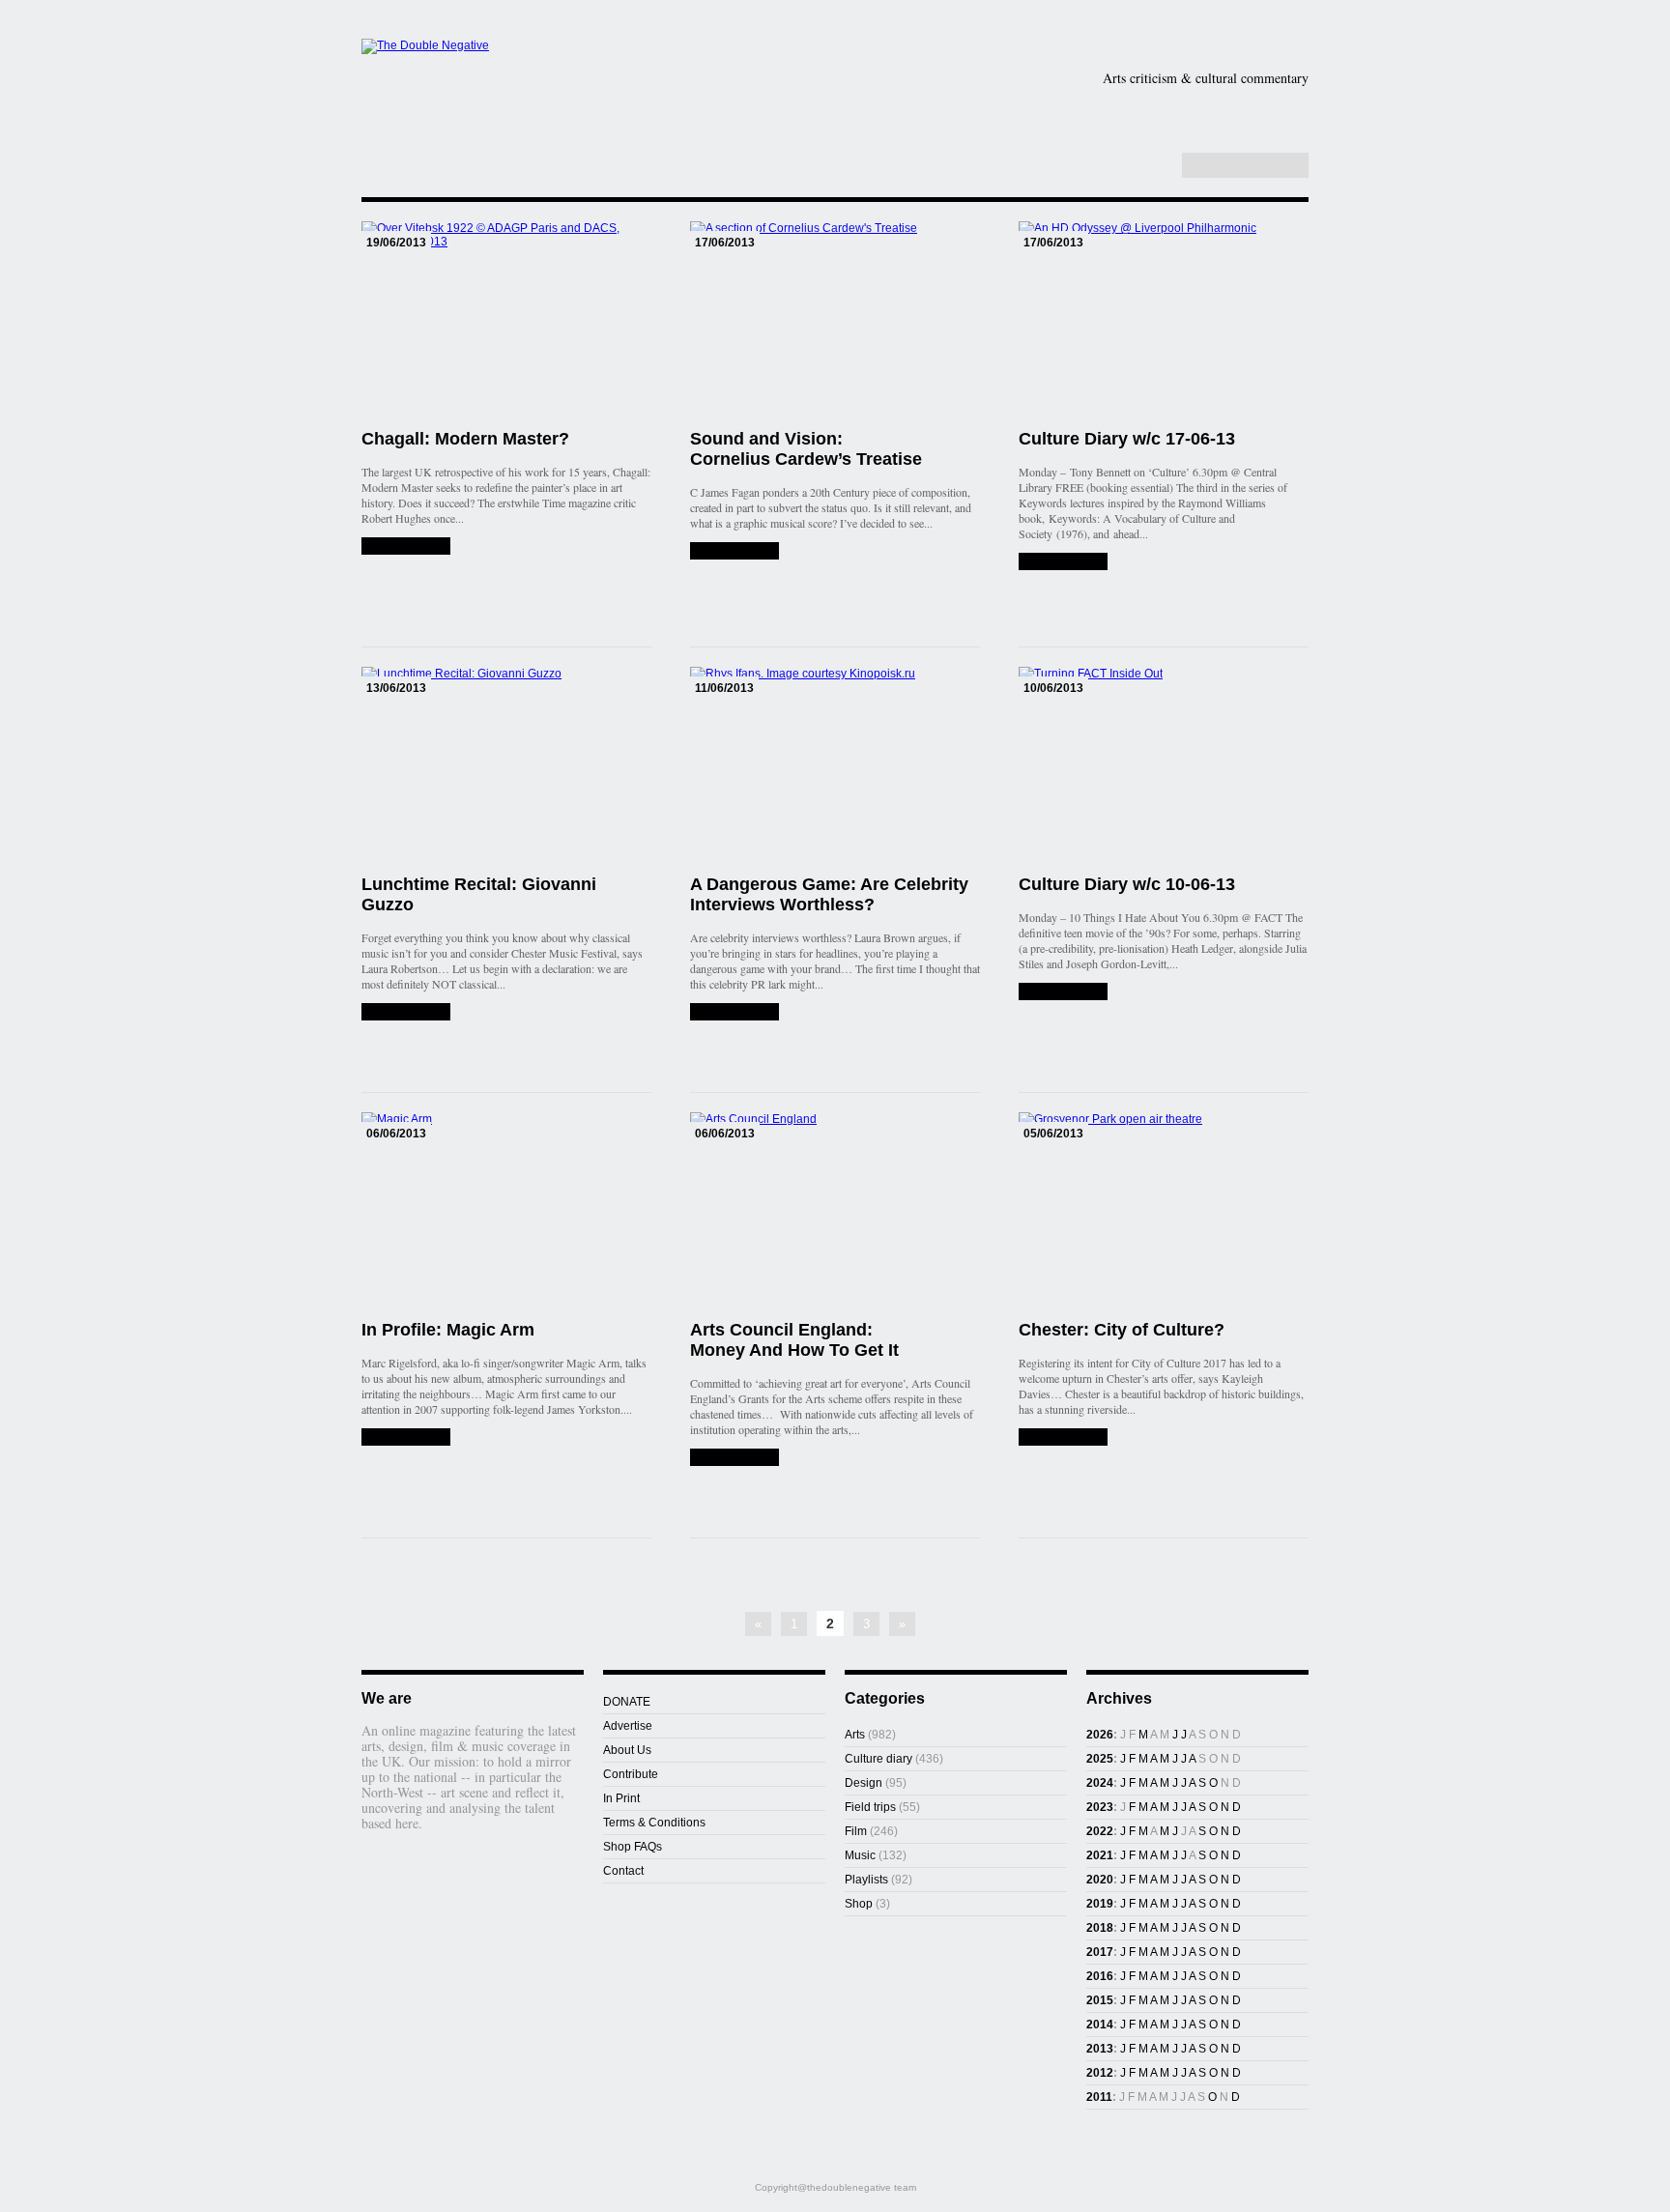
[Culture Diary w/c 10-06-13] (1063, 991)
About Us (627, 1750)
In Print (621, 1798)
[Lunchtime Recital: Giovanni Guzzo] (406, 1012)
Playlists (837, 139)
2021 (1100, 1855)
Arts (934, 109)
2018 (1100, 1928)
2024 (1100, 1783)
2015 (1100, 2000)
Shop (1080, 139)
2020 (1100, 1880)
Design (1047, 109)
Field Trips (728, 139)
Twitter (1135, 166)
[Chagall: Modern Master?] (406, 546)
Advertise (628, 1726)
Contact (623, 1871)
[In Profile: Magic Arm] (406, 1437)
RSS (1155, 166)
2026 (1100, 1735)
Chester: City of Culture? (1122, 1330)
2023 (1100, 1807)
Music (1255, 109)
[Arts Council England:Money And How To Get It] (734, 1457)
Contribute (631, 1774)
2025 (1100, 1759)
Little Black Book (1210, 139)
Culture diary (878, 1759)
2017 (1100, 1952)
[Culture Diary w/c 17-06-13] (1063, 561)
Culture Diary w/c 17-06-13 (1127, 439)
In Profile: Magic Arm (448, 1330)
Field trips (870, 1807)
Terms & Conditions (654, 1823)
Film (1156, 109)
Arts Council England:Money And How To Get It (794, 1340)
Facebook (1114, 166)
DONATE (627, 1702)
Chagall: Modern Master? (465, 439)
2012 (1100, 2073)
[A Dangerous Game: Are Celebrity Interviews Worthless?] (734, 1012)
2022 (1100, 1831)
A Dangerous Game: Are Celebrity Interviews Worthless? (829, 894)
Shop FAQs (633, 1847)
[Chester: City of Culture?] (1063, 1437)
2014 (1100, 2025)
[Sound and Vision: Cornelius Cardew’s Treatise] (734, 551)
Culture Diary (970, 139)
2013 (1100, 2049)
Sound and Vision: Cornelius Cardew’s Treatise (806, 449)
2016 (1100, 1976)
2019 (1100, 1904)
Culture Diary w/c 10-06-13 (1127, 884)
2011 (1099, 2097)
